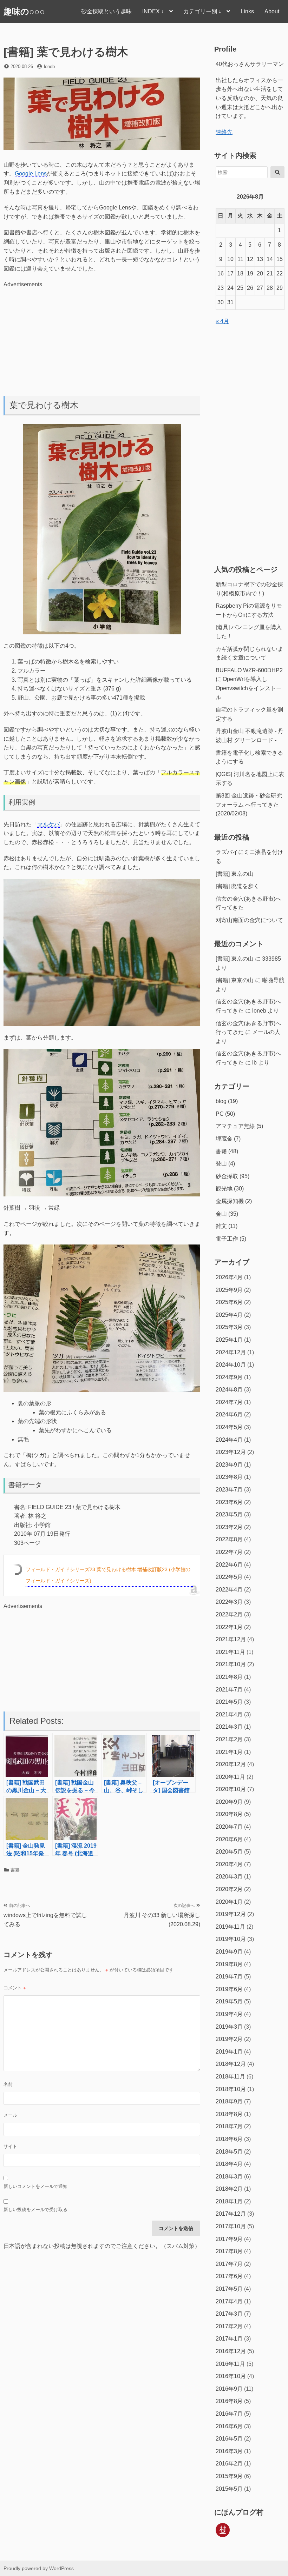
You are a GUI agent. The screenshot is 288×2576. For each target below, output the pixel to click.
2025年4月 (229, 1315)
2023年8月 (229, 1477)
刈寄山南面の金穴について (249, 920)
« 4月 (222, 321)
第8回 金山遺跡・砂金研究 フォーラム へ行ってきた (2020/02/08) (249, 805)
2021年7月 (229, 1690)
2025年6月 (229, 1302)
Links (247, 11)
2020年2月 (229, 1889)
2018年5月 (229, 2152)
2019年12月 (231, 1914)
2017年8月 (229, 2251)
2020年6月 (229, 1839)
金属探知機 (230, 1201)
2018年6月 (229, 2139)
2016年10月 (231, 2376)
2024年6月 (229, 1414)
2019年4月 (229, 2014)
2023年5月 (229, 1514)
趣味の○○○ (24, 11)
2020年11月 (230, 1777)
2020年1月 (229, 1902)
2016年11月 (230, 2364)
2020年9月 (229, 1802)
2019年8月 (229, 1964)
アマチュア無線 (235, 1126)
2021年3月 (229, 1727)
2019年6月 (229, 1989)
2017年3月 (229, 2314)
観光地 (224, 1189)
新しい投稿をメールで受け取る (35, 2210)
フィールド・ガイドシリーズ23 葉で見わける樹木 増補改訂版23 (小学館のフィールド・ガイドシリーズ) (108, 1575)
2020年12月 (231, 1764)
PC (220, 1114)
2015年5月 (229, 2489)
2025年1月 (229, 1340)
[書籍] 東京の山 (235, 874)
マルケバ (48, 824)
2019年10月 (231, 1939)
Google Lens (31, 173)
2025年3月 (229, 1327)
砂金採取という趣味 (106, 11)
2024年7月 (229, 1402)
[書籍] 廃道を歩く (237, 886)
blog (221, 1101)
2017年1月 (229, 2339)
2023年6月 (229, 1502)
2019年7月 (229, 1977)
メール (10, 2115)
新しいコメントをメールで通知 (35, 2186)
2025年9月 (229, 1290)
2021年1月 (229, 1752)
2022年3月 (229, 1602)
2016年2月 (229, 2464)
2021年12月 (231, 1639)
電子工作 (227, 1239)
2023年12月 (231, 1452)
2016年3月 (229, 2451)
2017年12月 (231, 2214)
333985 (271, 959)
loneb (49, 66)
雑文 (221, 1226)
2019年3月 (229, 2027)
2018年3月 (229, 2177)
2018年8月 (229, 2114)
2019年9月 (229, 1952)
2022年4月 (229, 1590)
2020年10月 (231, 1789)
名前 (8, 2084)
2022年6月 (229, 1565)
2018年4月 (229, 2164)
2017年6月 (229, 2276)
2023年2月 (229, 1527)
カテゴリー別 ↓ (202, 11)
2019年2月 (229, 2039)
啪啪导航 (273, 980)
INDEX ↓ (153, 11)
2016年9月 (229, 2389)
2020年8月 (229, 1814)
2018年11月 (230, 2077)
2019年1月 (229, 2052)
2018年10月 (231, 2089)
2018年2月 (229, 2189)
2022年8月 (229, 1539)
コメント (15, 1988)
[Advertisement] (102, 338)
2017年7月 (229, 2264)
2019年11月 (230, 1927)
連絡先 (224, 132)
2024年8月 (229, 1390)
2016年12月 (231, 2351)
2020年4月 (229, 1864)
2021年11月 (230, 1652)
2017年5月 (229, 2289)
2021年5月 (229, 1702)
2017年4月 (229, 2301)
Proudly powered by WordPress (39, 2568)
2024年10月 (231, 1365)
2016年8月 (229, 2401)
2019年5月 (229, 2001)
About (272, 11)
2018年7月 (229, 2126)
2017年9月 (229, 2239)
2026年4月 (229, 1277)
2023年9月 (229, 1465)
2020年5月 (229, 1852)
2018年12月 (231, 2064)
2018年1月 (229, 2201)
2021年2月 (229, 1739)
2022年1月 (229, 1627)
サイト (10, 2146)
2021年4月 (229, 1714)
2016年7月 (229, 2414)
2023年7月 (229, 1490)
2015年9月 (229, 2476)
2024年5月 (229, 1427)
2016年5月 (229, 2439)
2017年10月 (231, 2226)
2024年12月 (231, 1352)
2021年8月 (229, 1677)
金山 (221, 1214)
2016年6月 (229, 2426)
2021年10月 (231, 1664)
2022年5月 (229, 1577)
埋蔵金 (224, 1139)
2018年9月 (229, 2101)
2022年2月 (229, 1614)
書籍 (15, 1870)
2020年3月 (229, 1877)
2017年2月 (229, 2326)
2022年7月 (229, 1552)
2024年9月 (229, 1377)
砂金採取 (227, 1176)
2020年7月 (229, 1827)
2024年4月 (229, 1440)
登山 (221, 1164)
